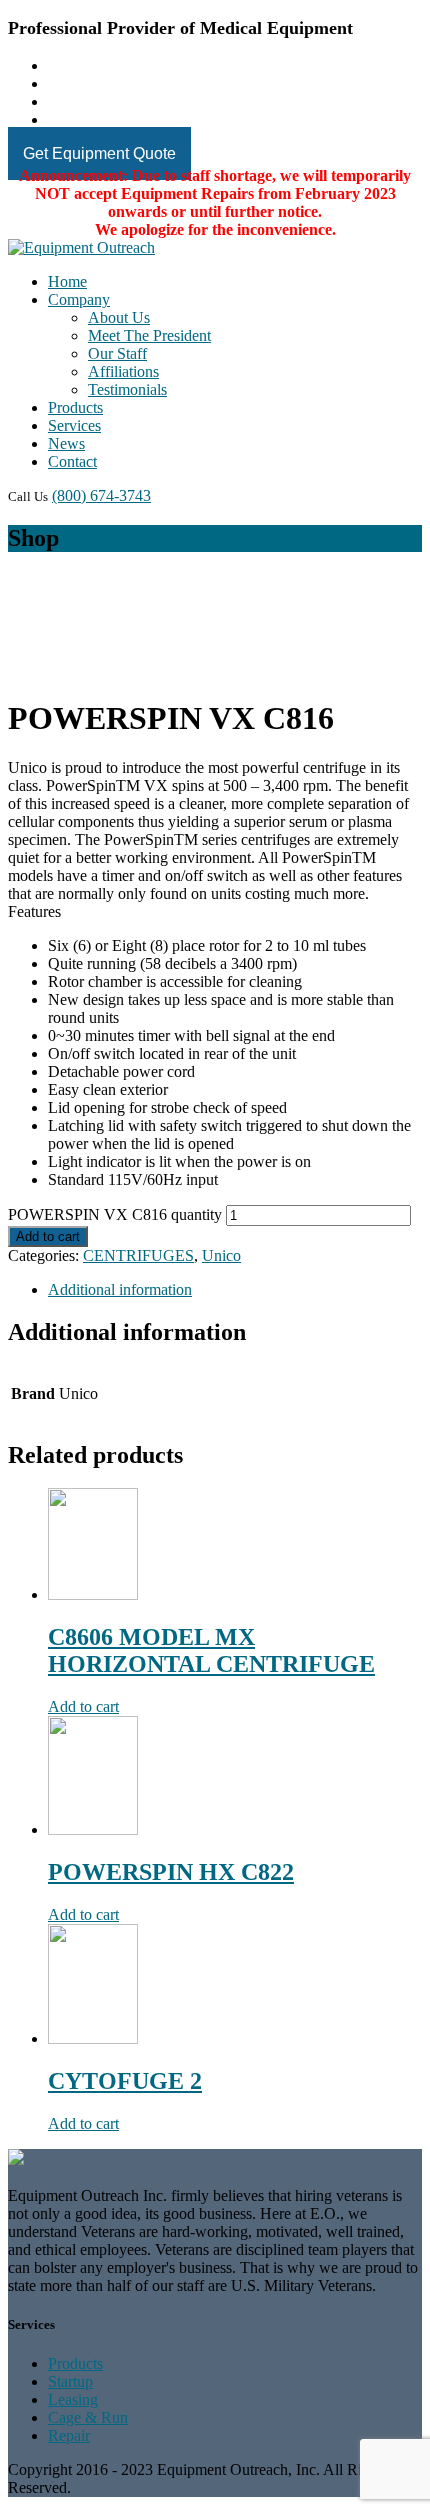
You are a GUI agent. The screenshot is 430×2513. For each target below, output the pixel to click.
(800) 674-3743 (101, 495)
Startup (70, 2381)
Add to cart (48, 1236)
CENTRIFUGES (138, 1255)
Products (75, 407)
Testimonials (127, 389)
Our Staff (117, 353)
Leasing (73, 2399)
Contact (72, 461)
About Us (119, 317)
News (66, 443)
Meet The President (149, 335)
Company (79, 299)
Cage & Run (88, 2417)
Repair (69, 2435)
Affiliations (123, 371)
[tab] (235, 1290)
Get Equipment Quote (99, 153)
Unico (221, 1255)
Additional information (120, 1289)
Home (67, 281)
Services (74, 425)
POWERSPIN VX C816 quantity (115, 1214)
